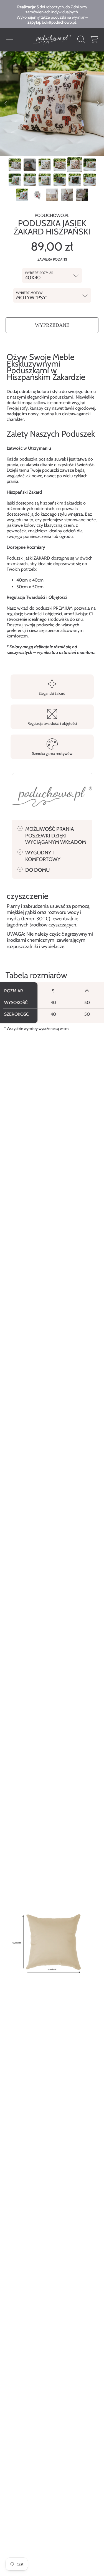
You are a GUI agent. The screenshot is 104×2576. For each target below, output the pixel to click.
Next (98, 103)
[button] (10, 39)
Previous (6, 103)
